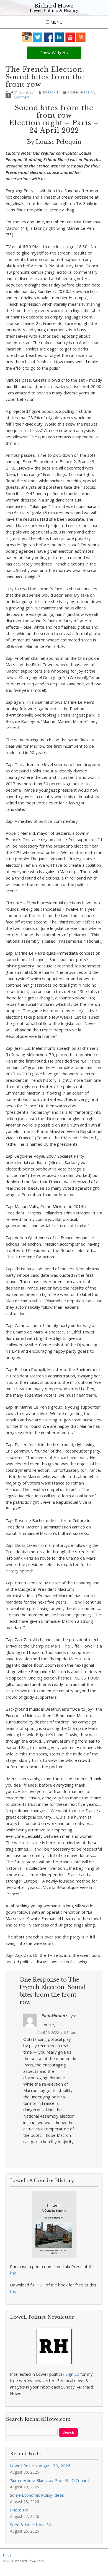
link (13, 2273)
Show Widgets (54, 53)
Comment (22, 97)
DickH (53, 92)
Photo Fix (19, 2510)
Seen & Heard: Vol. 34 (31, 2525)
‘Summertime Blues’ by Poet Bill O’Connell (50, 2480)
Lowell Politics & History (54, 11)
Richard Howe (54, 6)
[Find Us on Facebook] (49, 37)
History (90, 92)
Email (7, 2556)
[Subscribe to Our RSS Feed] (81, 37)
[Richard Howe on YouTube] (70, 37)
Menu (56, 22)
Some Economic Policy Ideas (37, 2495)
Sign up (72, 2374)
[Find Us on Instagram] (27, 37)
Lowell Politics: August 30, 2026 (40, 2466)
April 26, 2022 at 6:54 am (57, 2033)
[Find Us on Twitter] (38, 37)
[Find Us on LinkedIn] (59, 37)
